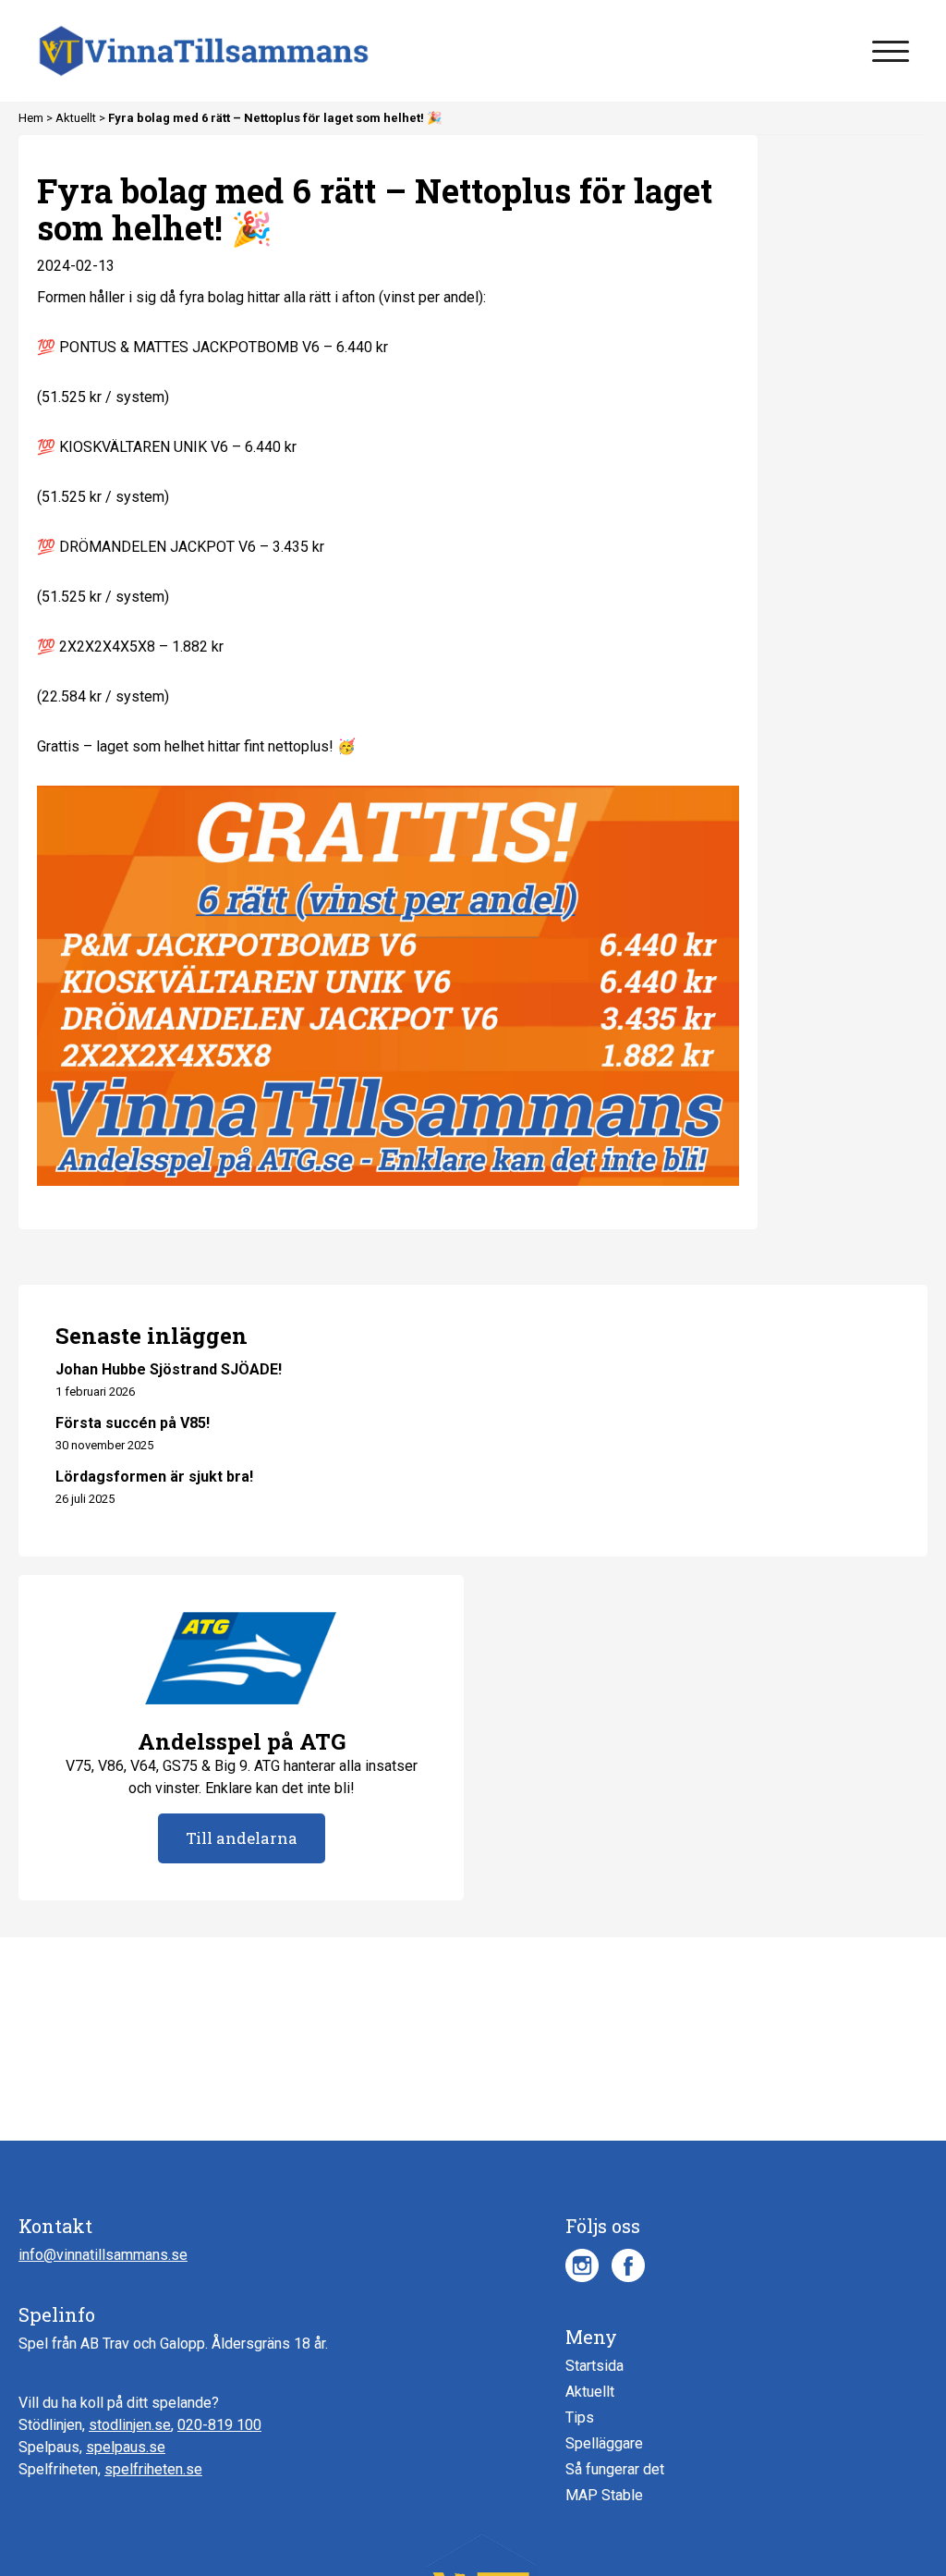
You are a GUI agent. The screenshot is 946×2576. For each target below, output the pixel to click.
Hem (32, 118)
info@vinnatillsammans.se (103, 2255)
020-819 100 (219, 2425)
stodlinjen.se (130, 2425)
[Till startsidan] (204, 51)
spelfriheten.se (153, 2469)
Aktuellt (77, 118)
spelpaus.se (126, 2447)
